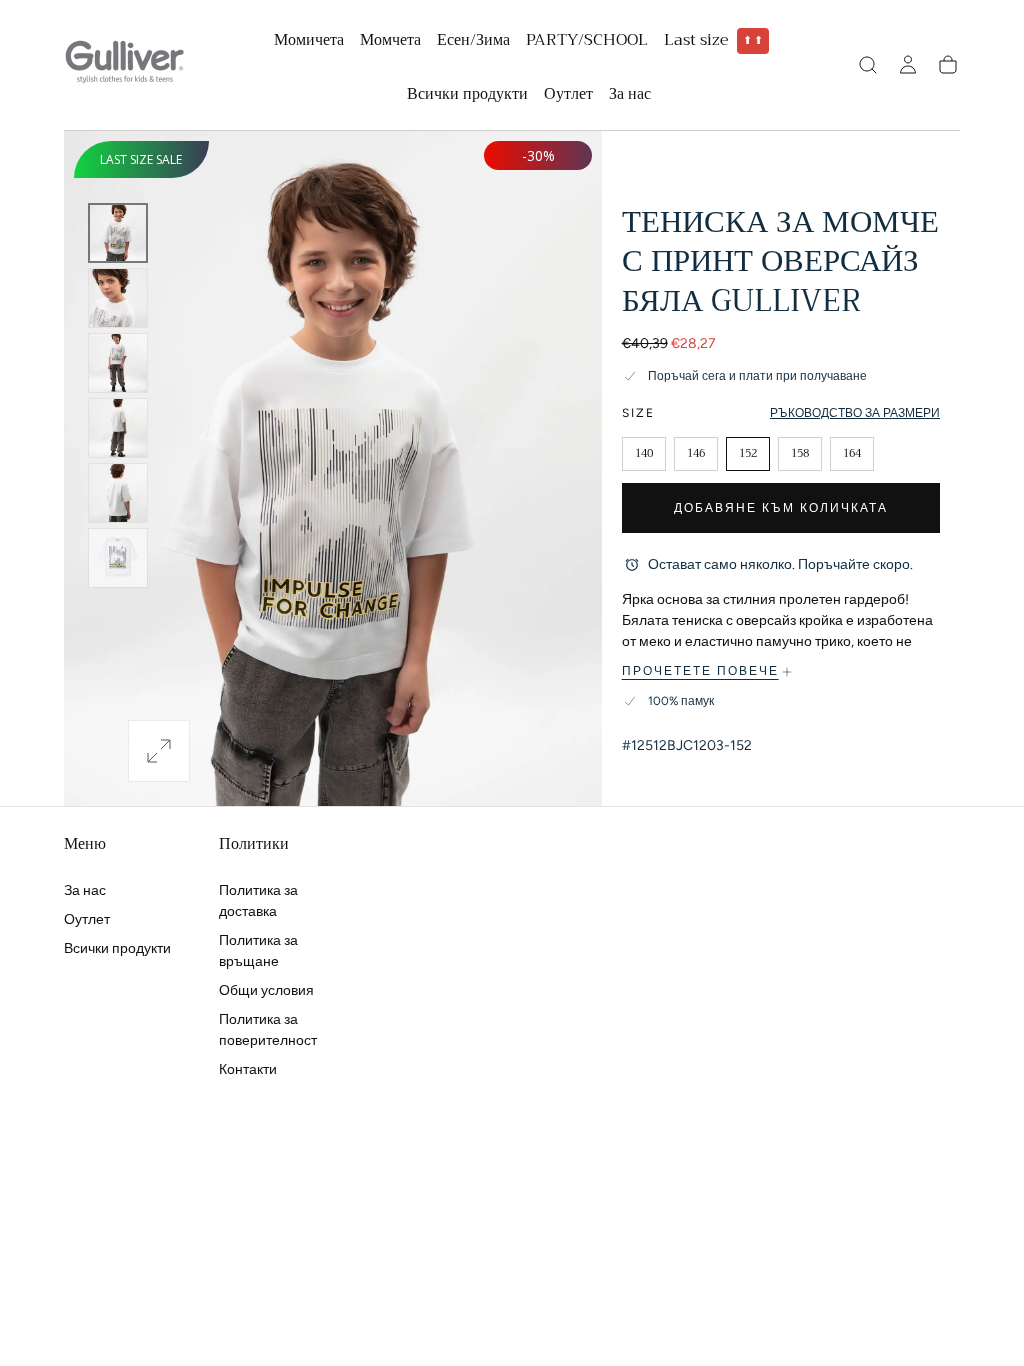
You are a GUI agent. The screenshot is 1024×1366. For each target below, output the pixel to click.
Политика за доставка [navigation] (258, 901)
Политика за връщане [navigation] (258, 951)
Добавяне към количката (781, 508)
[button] (868, 65)
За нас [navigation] (85, 890)
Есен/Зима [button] (473, 42)
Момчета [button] (390, 42)
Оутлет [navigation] (87, 919)
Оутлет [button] (568, 96)
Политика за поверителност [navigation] (268, 1030)
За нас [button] (630, 96)
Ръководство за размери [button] (855, 413)
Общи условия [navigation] (266, 990)
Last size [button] (714, 41)
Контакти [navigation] (248, 1069)
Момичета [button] (309, 42)
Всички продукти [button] (467, 96)
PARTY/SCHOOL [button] (587, 42)
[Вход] (908, 65)
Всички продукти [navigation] (117, 948)
